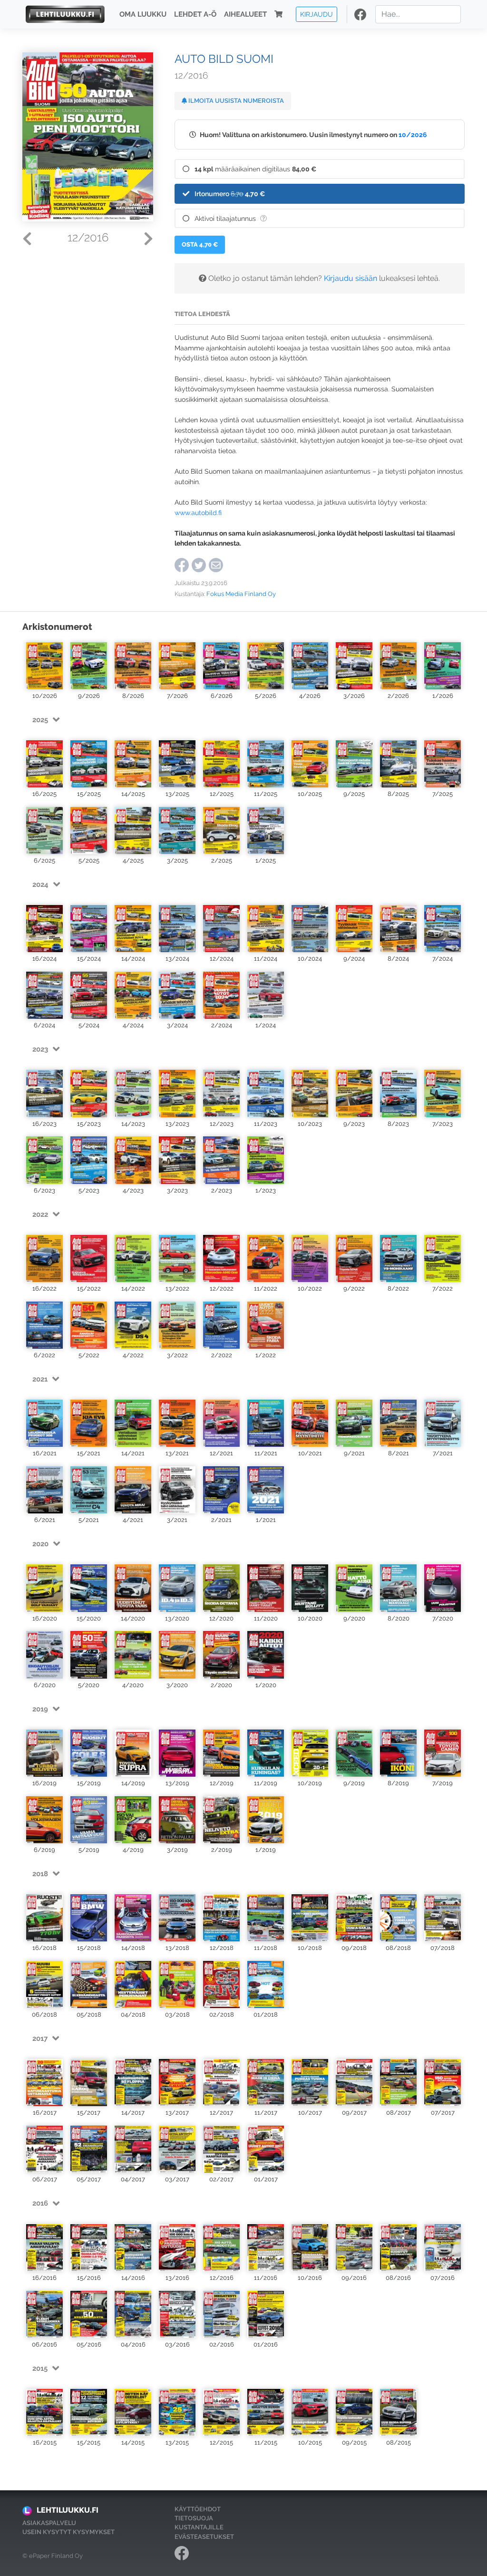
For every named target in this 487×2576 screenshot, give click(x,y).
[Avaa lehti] (44, 665)
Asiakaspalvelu (49, 2523)
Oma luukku (143, 14)
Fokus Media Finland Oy (241, 594)
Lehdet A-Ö (195, 14)
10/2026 (413, 134)
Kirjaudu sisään (351, 278)
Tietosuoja (194, 2518)
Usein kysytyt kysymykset (68, 2532)
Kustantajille (199, 2527)
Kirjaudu (317, 14)
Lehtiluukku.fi (68, 2510)
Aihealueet (245, 14)
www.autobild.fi (198, 512)
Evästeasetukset (204, 2537)
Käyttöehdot (198, 2509)
